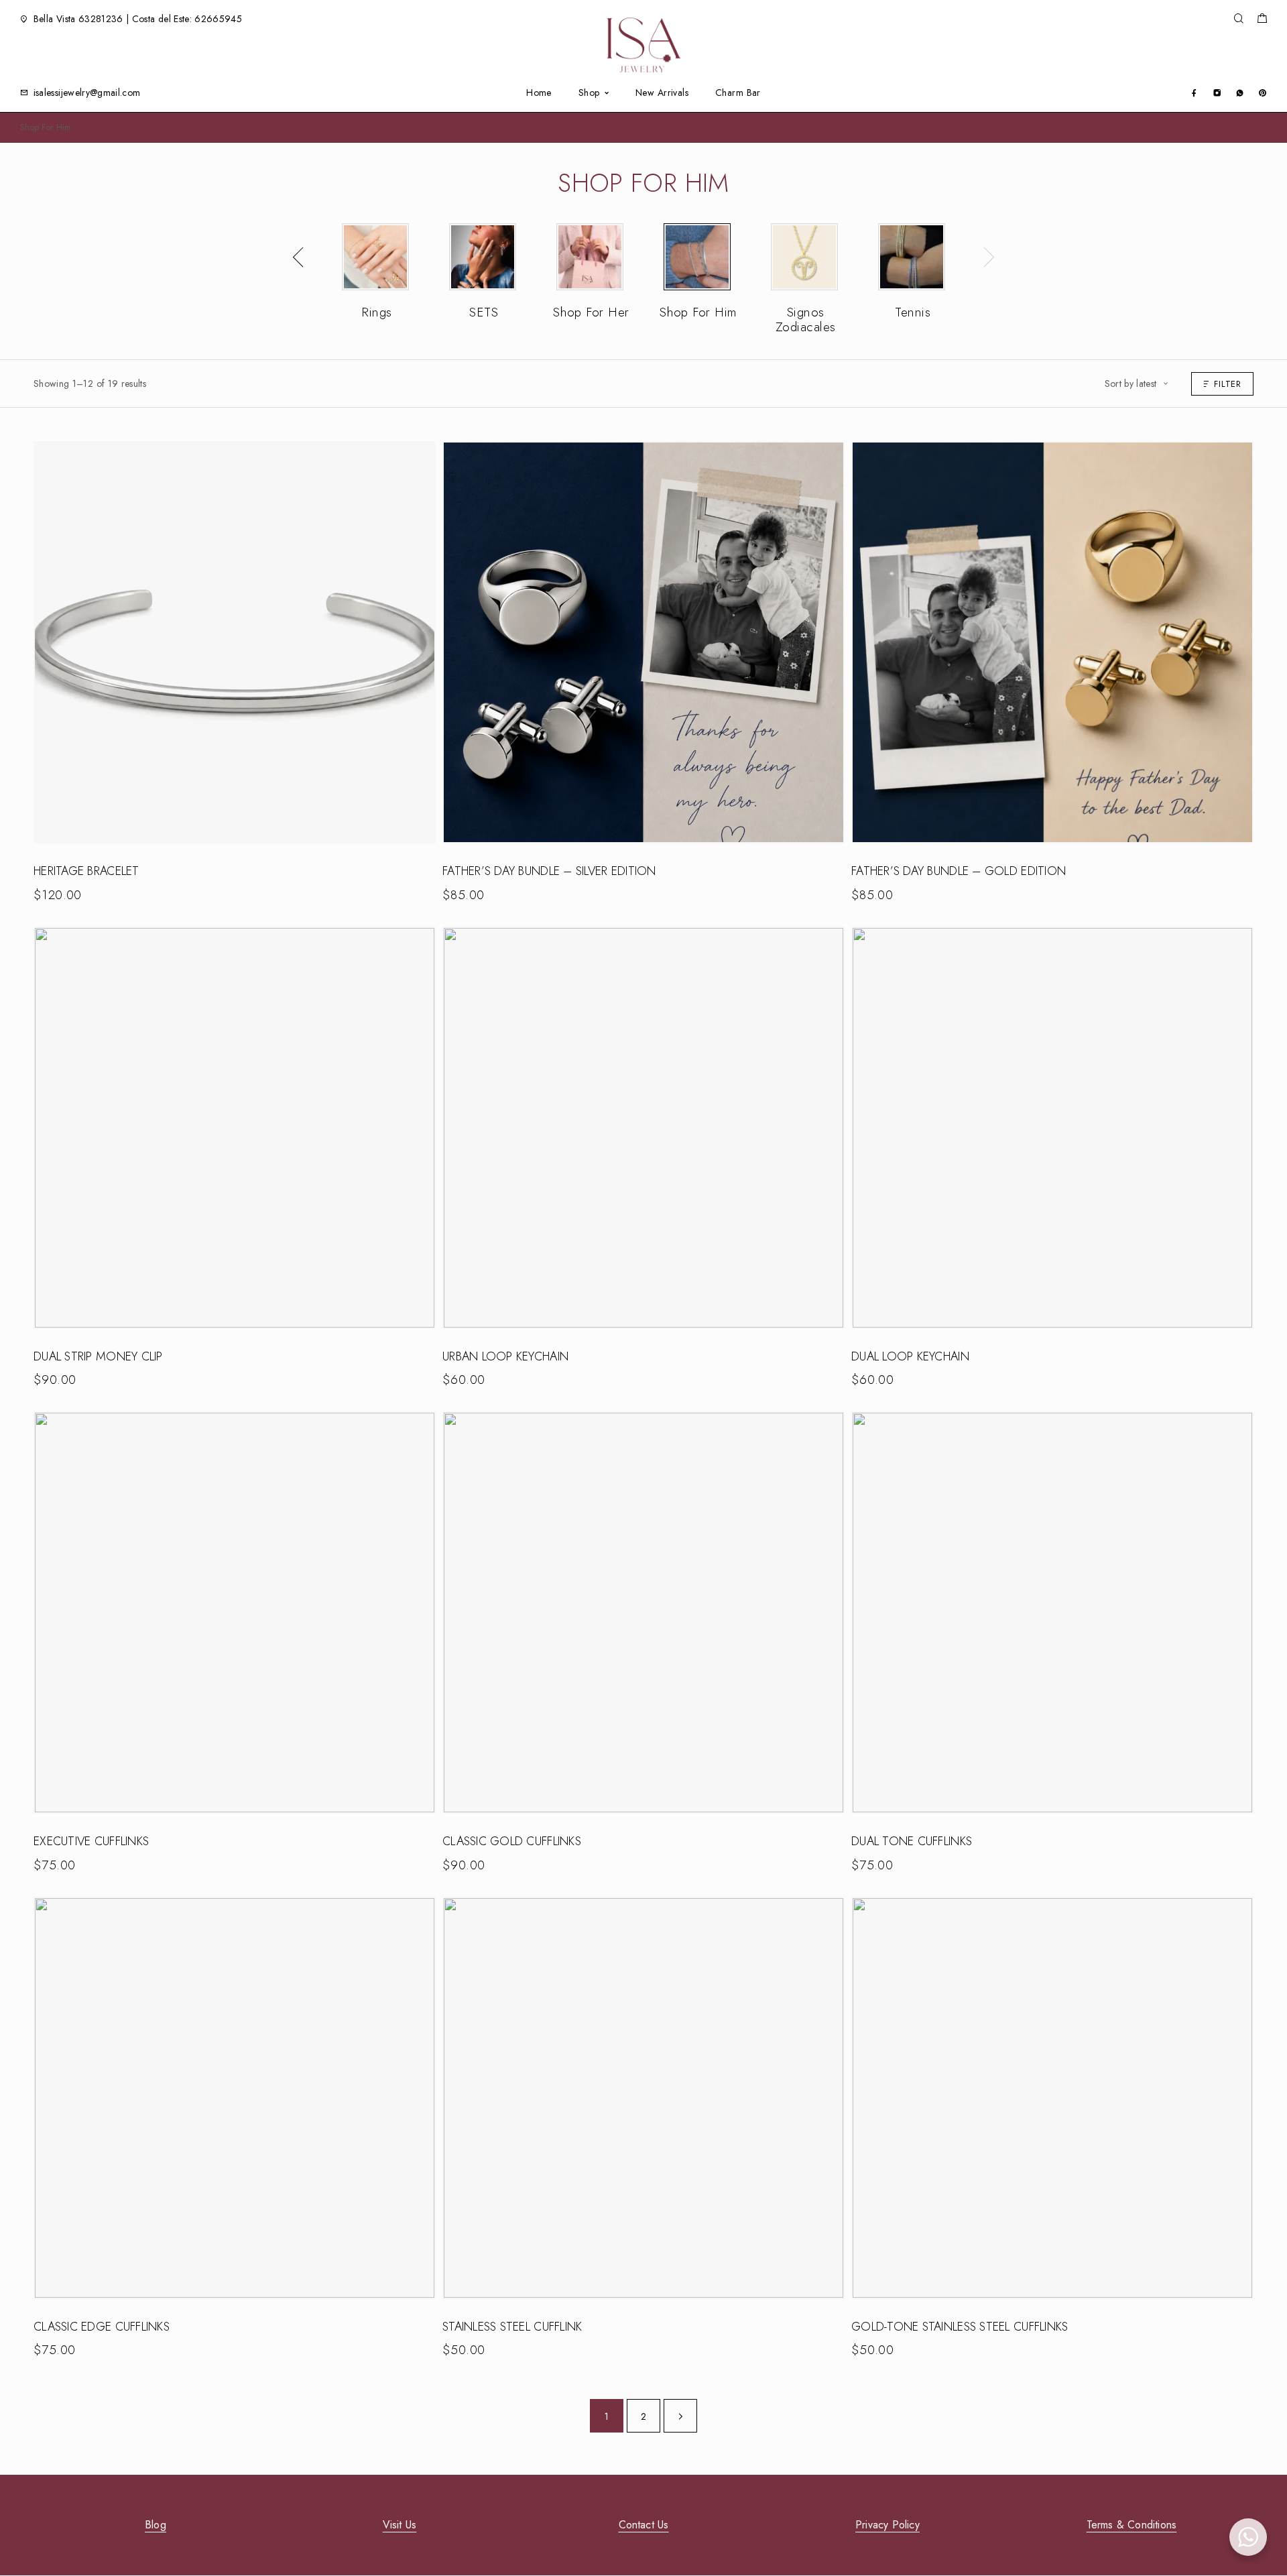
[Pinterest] (1263, 92)
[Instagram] (1217, 92)
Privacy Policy (887, 2525)
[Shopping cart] (1262, 20)
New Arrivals (662, 93)
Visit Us (400, 2525)
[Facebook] (1194, 92)
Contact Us (644, 2525)
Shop (589, 93)
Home (539, 93)
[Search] (1238, 19)
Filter (1228, 384)
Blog (156, 2525)
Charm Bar (738, 93)
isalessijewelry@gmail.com (87, 93)
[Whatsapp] (1240, 92)
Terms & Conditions (1132, 2525)
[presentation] (298, 257)
